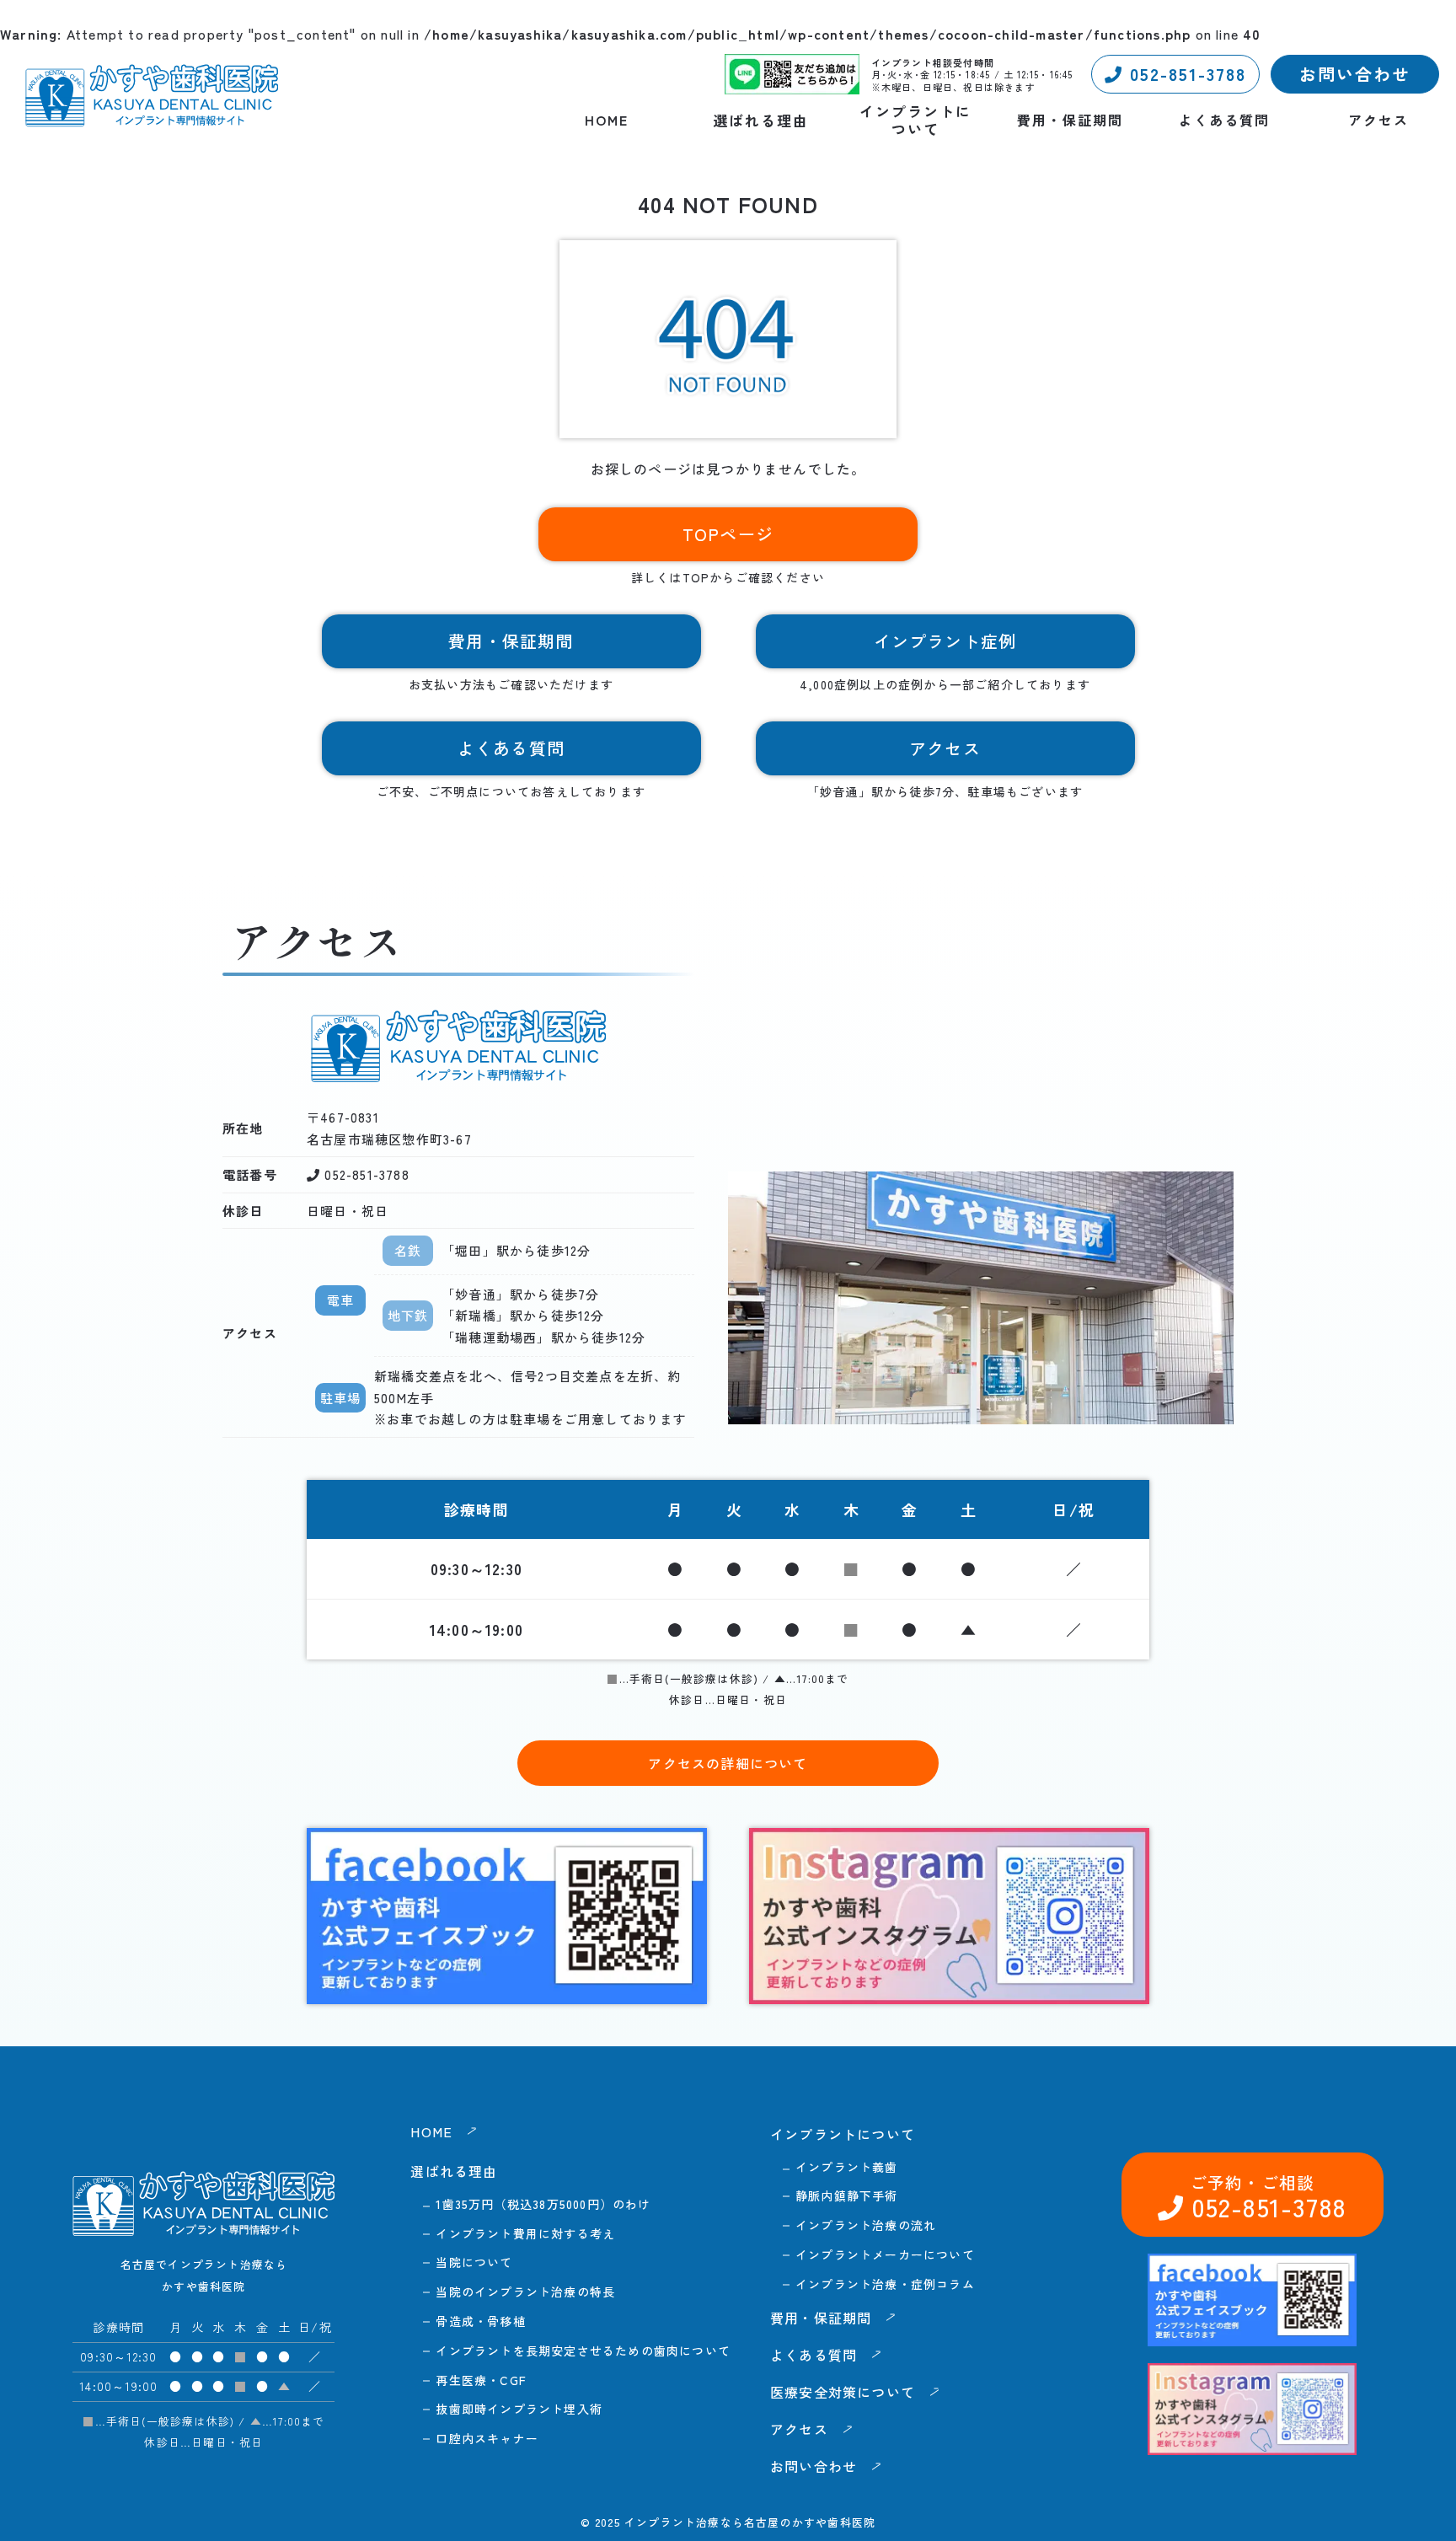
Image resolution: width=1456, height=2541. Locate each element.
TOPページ (728, 534)
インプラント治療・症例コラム (885, 2284)
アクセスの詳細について (728, 1763)
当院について (474, 2262)
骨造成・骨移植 (480, 2321)
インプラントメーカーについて (885, 2254)
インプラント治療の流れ (866, 2225)
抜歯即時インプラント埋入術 (519, 2409)
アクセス (1378, 120)
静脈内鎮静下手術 (847, 2195)
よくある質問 (1224, 120)
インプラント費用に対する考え (525, 2233)
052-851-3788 (1185, 74)
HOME (607, 120)
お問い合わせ (1355, 74)
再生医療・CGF (481, 2380)
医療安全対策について (843, 2392)
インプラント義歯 (847, 2167)
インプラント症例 (945, 641)
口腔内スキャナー (487, 2438)
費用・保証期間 (1070, 120)
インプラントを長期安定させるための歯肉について (583, 2351)
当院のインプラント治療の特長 (525, 2292)
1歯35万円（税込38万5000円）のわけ (543, 2204)
